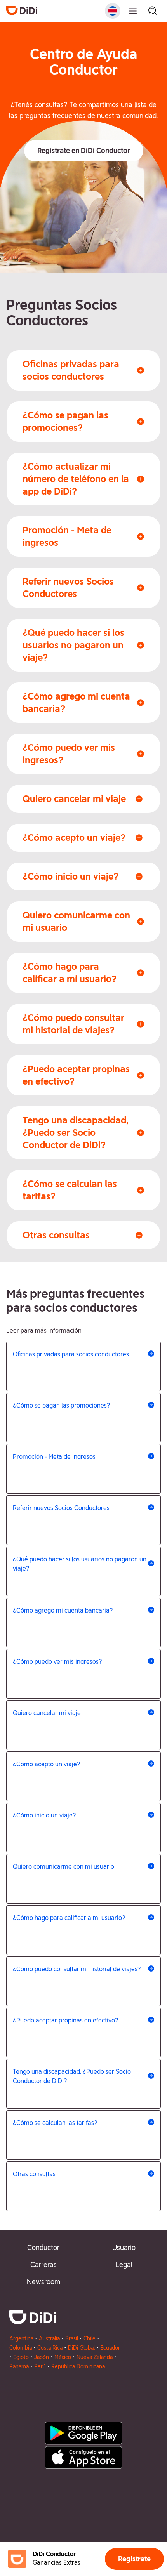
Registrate (134, 2559)
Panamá (19, 2366)
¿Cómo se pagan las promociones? (62, 1405)
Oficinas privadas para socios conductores (71, 1354)
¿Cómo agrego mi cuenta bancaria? (63, 1610)
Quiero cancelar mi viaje (47, 1713)
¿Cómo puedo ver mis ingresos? (57, 1662)
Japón (42, 2357)
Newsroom (43, 2282)
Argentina (21, 2338)
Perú (40, 2366)
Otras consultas (34, 2174)
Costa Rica (50, 2348)
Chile (90, 2338)
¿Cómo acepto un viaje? (47, 1764)
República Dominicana (78, 2366)
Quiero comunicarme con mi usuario (63, 1867)
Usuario (124, 2247)
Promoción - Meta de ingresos (54, 1457)
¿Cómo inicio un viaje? (44, 1815)
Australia (49, 2338)
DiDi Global (81, 2348)
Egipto (21, 2357)
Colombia (21, 2348)
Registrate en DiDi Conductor (84, 150)
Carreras (43, 2264)
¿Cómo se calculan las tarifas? (55, 2123)
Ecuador (110, 2348)
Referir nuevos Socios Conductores (61, 1508)
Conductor (43, 2247)
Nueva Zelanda (95, 2357)
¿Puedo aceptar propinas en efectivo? (66, 2020)
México (63, 2357)
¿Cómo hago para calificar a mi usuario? (69, 1918)
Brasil (72, 2338)
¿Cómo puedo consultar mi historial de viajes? (77, 1969)
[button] (84, 151)
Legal (124, 2264)
